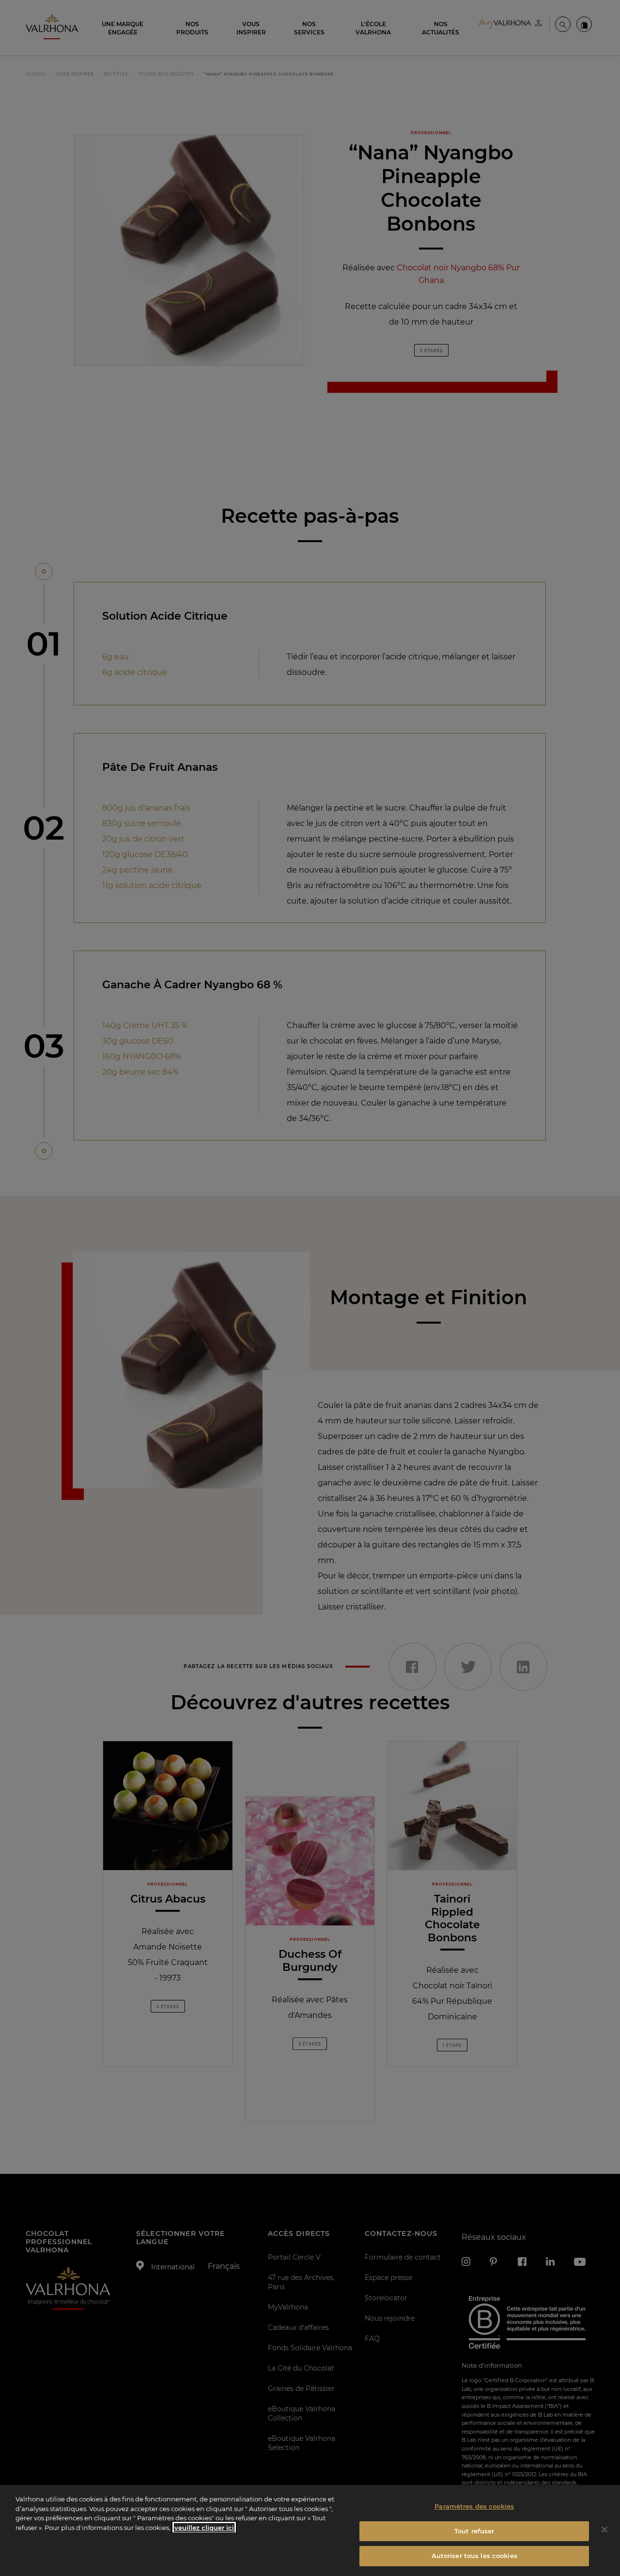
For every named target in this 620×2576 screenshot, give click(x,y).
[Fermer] (604, 2529)
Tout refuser (474, 2531)
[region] (310, 2530)
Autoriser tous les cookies (474, 2556)
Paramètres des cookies (474, 2506)
